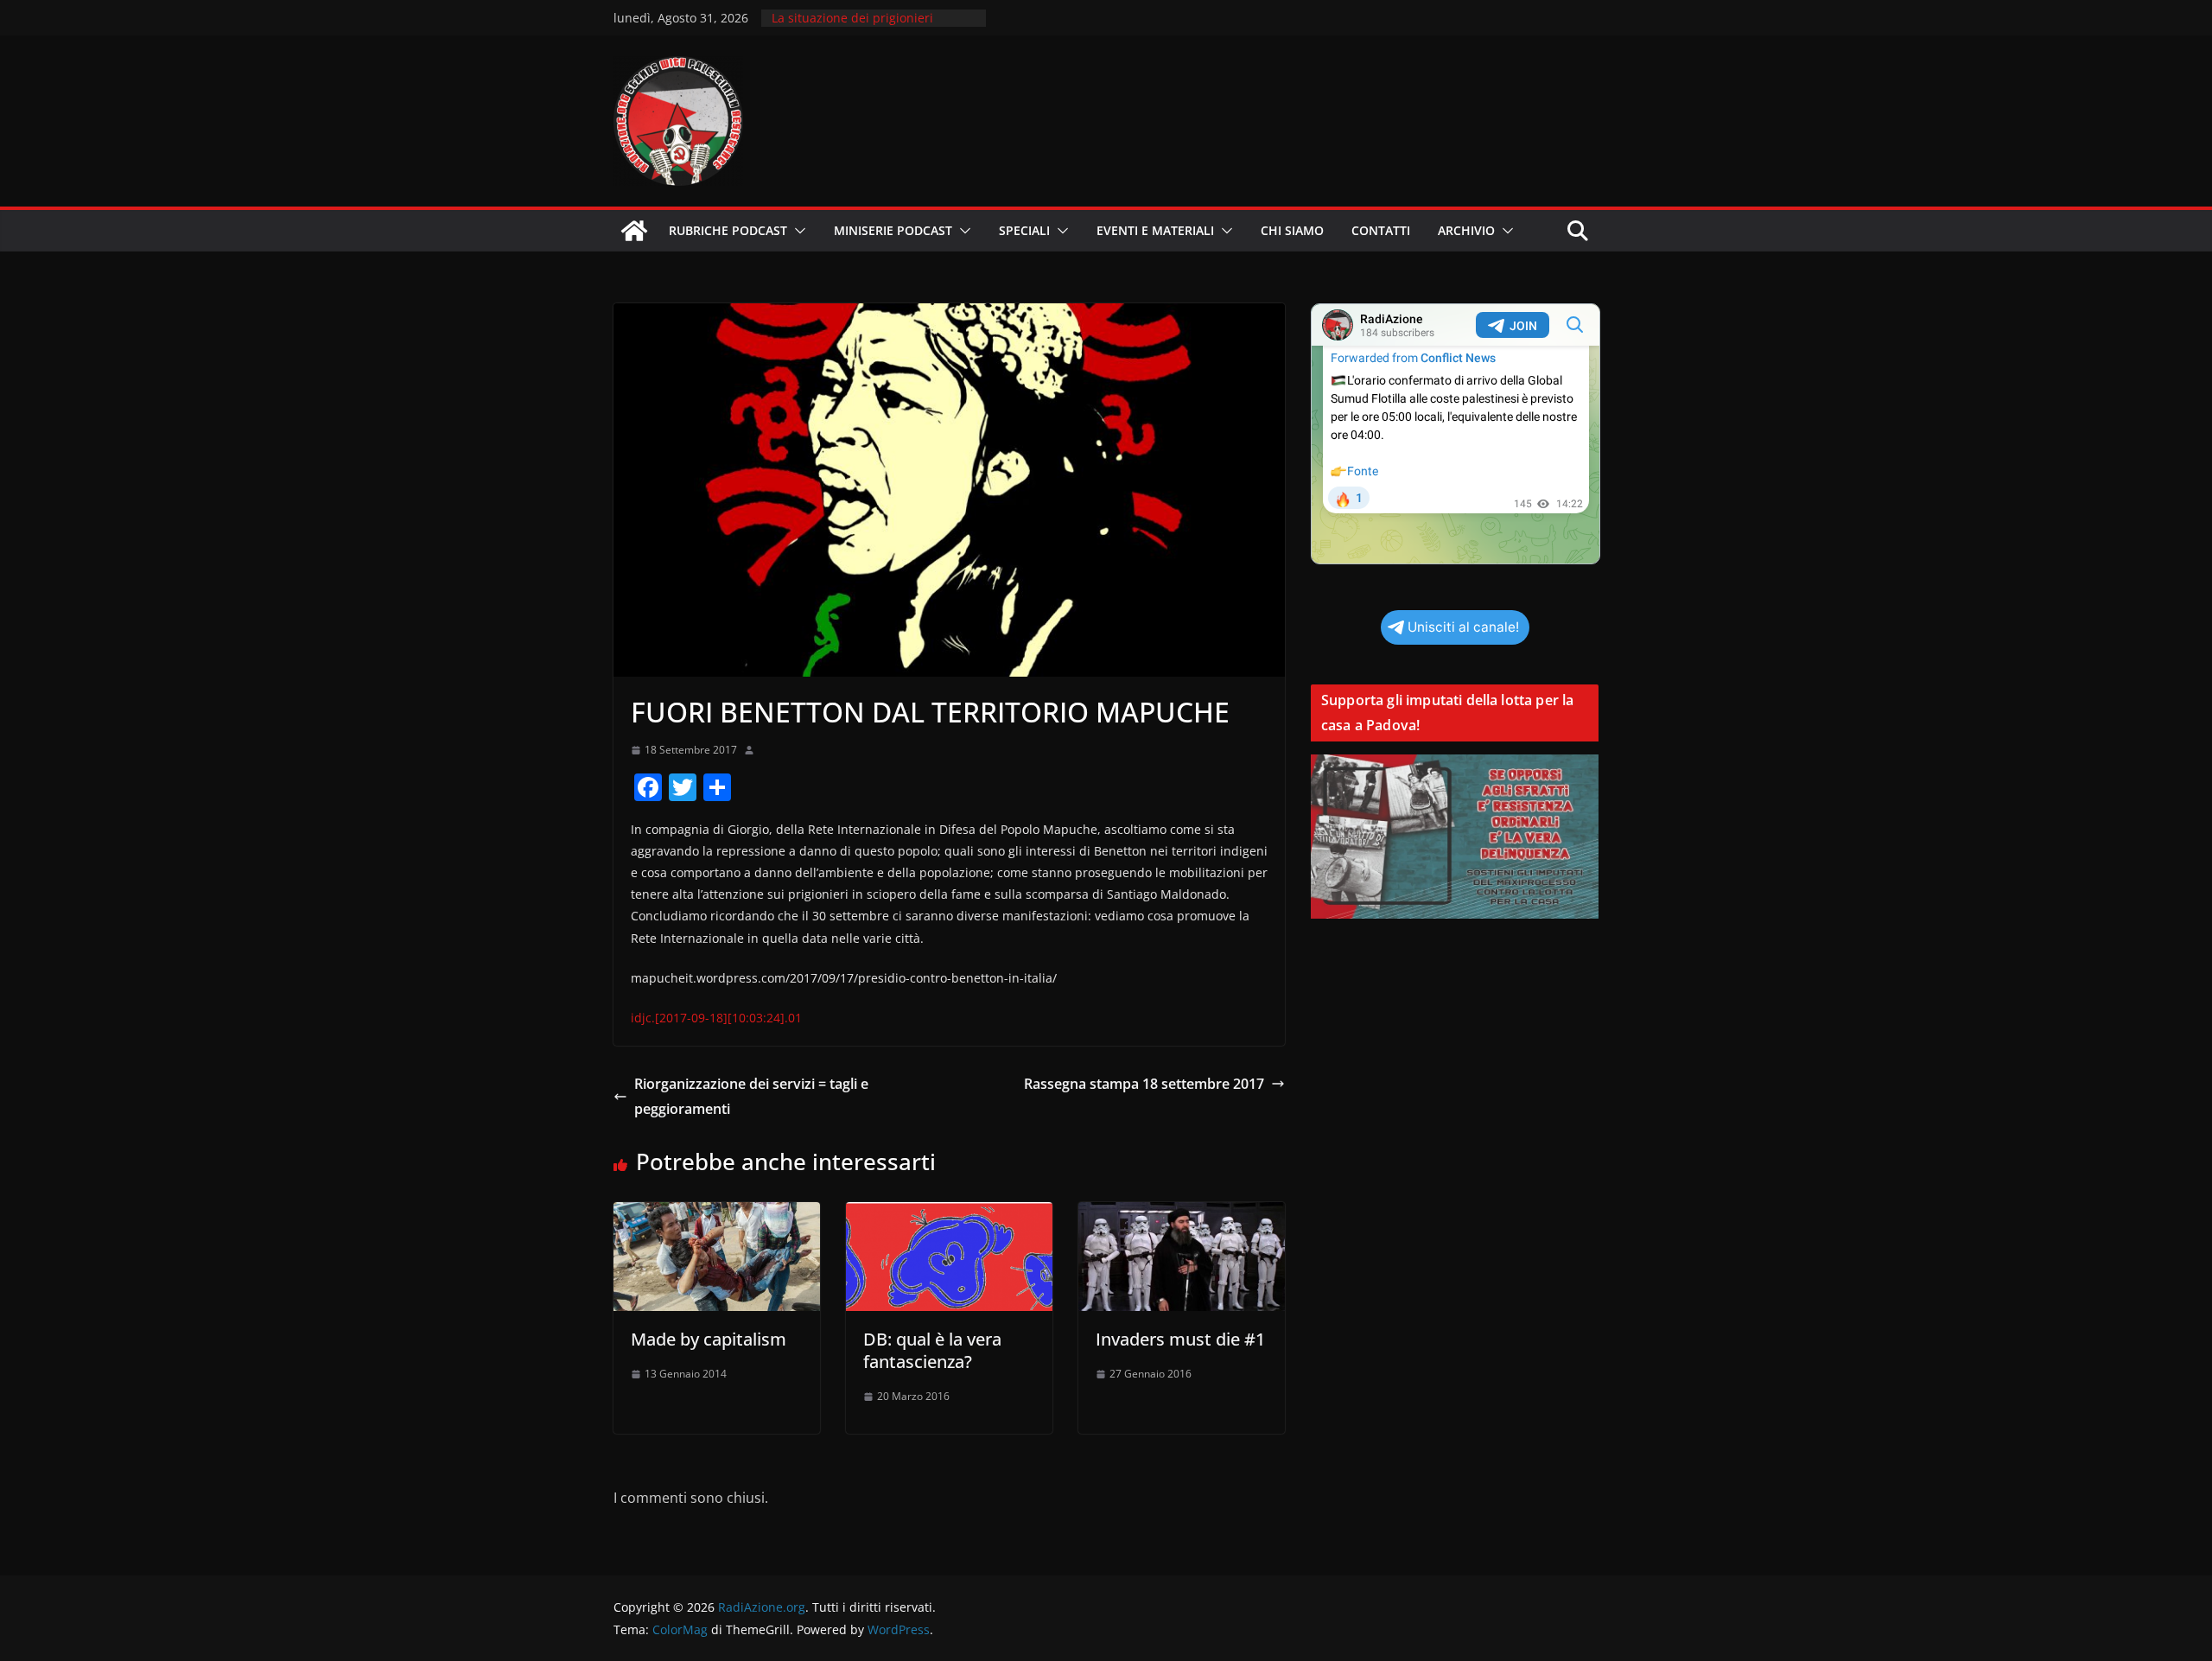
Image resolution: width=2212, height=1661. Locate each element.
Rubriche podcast (728, 230)
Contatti (1381, 230)
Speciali (1024, 230)
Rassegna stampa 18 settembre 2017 (1144, 1084)
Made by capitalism (709, 1339)
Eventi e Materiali (1155, 230)
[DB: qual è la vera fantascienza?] (949, 1214)
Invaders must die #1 (1180, 1339)
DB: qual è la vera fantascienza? (932, 1350)
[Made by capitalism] (717, 1214)
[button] (797, 231)
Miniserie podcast (893, 230)
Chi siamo (1292, 230)
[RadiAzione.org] (634, 231)
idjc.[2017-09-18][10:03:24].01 (716, 1018)
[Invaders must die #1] (1182, 1214)
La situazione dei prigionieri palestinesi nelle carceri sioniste (865, 26)
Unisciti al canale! (1463, 627)
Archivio (1466, 230)
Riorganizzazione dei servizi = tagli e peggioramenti (751, 1096)
